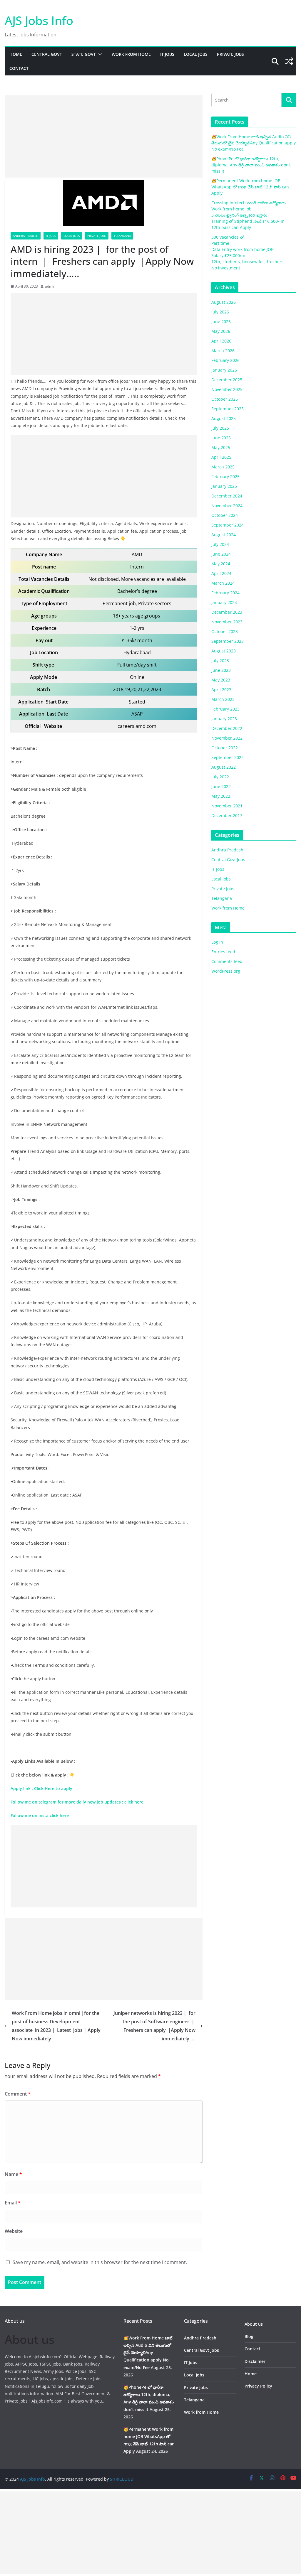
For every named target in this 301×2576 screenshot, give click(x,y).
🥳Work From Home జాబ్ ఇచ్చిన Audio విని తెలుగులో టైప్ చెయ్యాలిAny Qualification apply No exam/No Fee (254, 143)
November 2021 (227, 806)
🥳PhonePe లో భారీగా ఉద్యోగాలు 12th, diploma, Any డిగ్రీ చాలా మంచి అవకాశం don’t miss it (251, 165)
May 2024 (221, 564)
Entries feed (223, 952)
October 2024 (225, 515)
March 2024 (223, 583)
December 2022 (227, 728)
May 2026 (221, 331)
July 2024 (220, 544)
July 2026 (220, 312)
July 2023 (220, 661)
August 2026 (224, 302)
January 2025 (224, 486)
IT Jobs (167, 54)
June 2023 (221, 670)
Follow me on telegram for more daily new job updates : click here (77, 1802)
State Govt (84, 54)
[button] (99, 54)
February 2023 (225, 709)
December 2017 (227, 815)
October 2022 (225, 748)
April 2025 (221, 457)
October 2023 (225, 631)
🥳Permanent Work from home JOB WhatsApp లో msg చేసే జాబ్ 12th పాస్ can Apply (250, 187)
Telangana (122, 236)
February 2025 (225, 476)
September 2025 (228, 409)
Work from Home (131, 54)
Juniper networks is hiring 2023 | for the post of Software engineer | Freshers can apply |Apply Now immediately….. (154, 2026)
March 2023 (223, 699)
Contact (19, 68)
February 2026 (225, 360)
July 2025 (220, 428)
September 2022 (228, 757)
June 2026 (221, 322)
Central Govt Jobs (228, 859)
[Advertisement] (104, 136)
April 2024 (221, 573)
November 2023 (227, 622)
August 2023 (224, 651)
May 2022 (221, 796)
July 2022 (220, 777)
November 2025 (227, 389)
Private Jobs (230, 54)
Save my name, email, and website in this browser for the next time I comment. (100, 2262)
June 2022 (221, 786)
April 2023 (221, 690)
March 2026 (223, 351)
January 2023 (224, 719)
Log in (217, 942)
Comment (18, 2094)
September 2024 (228, 525)
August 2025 (224, 418)
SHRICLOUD (122, 2479)
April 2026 (221, 341)
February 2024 (225, 593)
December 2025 (227, 380)
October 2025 (225, 399)
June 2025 (221, 438)
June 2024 (221, 554)
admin (50, 286)
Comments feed (227, 961)
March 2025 (223, 467)
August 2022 (224, 767)
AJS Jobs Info (39, 20)
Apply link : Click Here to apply (42, 1788)
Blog (249, 2336)
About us (254, 2324)
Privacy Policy (258, 2386)
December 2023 (227, 612)
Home (16, 54)
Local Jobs (196, 54)
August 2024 (224, 535)
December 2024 (227, 496)
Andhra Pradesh (26, 236)
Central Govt (47, 54)
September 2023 (228, 641)
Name (13, 2174)
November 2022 (227, 738)
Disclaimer (255, 2361)
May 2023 (221, 680)
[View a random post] (289, 61)
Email (13, 2203)
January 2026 (224, 370)
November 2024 (227, 506)
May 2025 (221, 447)
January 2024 (224, 602)
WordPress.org (226, 971)
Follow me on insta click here (40, 1815)
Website (14, 2231)
